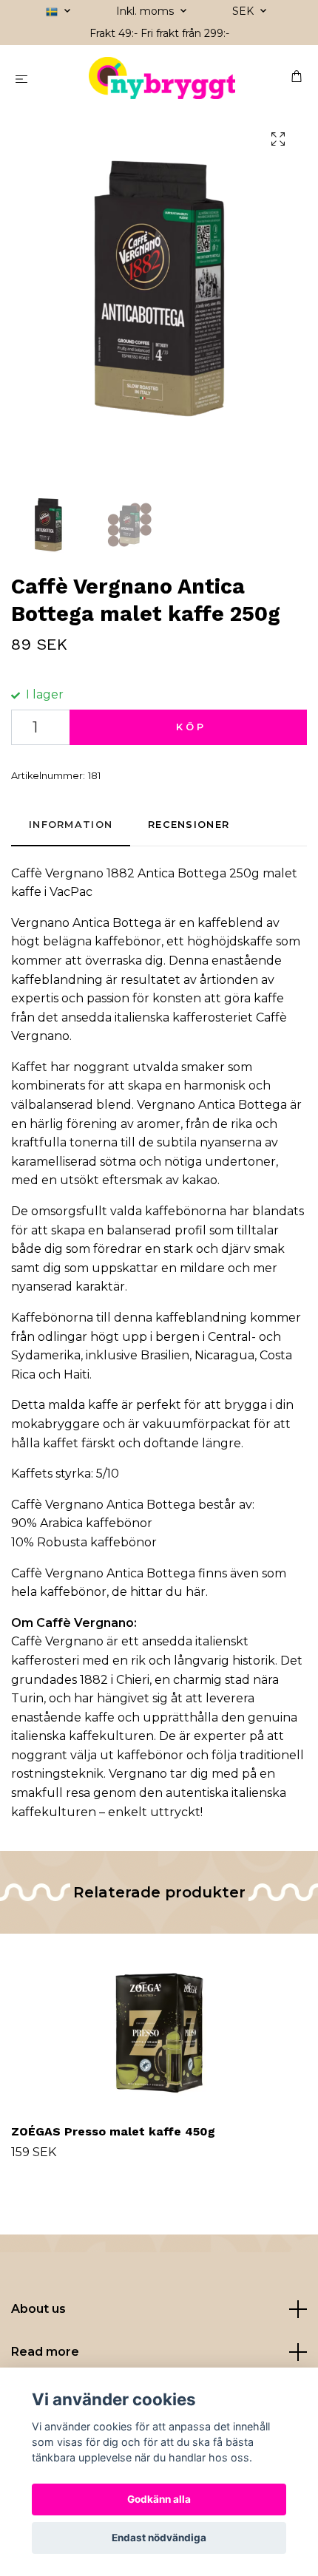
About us (38, 2309)
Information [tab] (71, 825)
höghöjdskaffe (230, 941)
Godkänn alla (159, 2499)
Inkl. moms (146, 11)
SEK (244, 11)
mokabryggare (55, 1424)
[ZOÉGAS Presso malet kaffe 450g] (159, 2026)
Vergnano (74, 873)
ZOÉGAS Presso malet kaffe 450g (113, 2131)
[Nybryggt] (162, 78)
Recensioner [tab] (189, 825)
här (196, 1592)
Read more (45, 2352)
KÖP (191, 727)
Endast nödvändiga (159, 2538)
